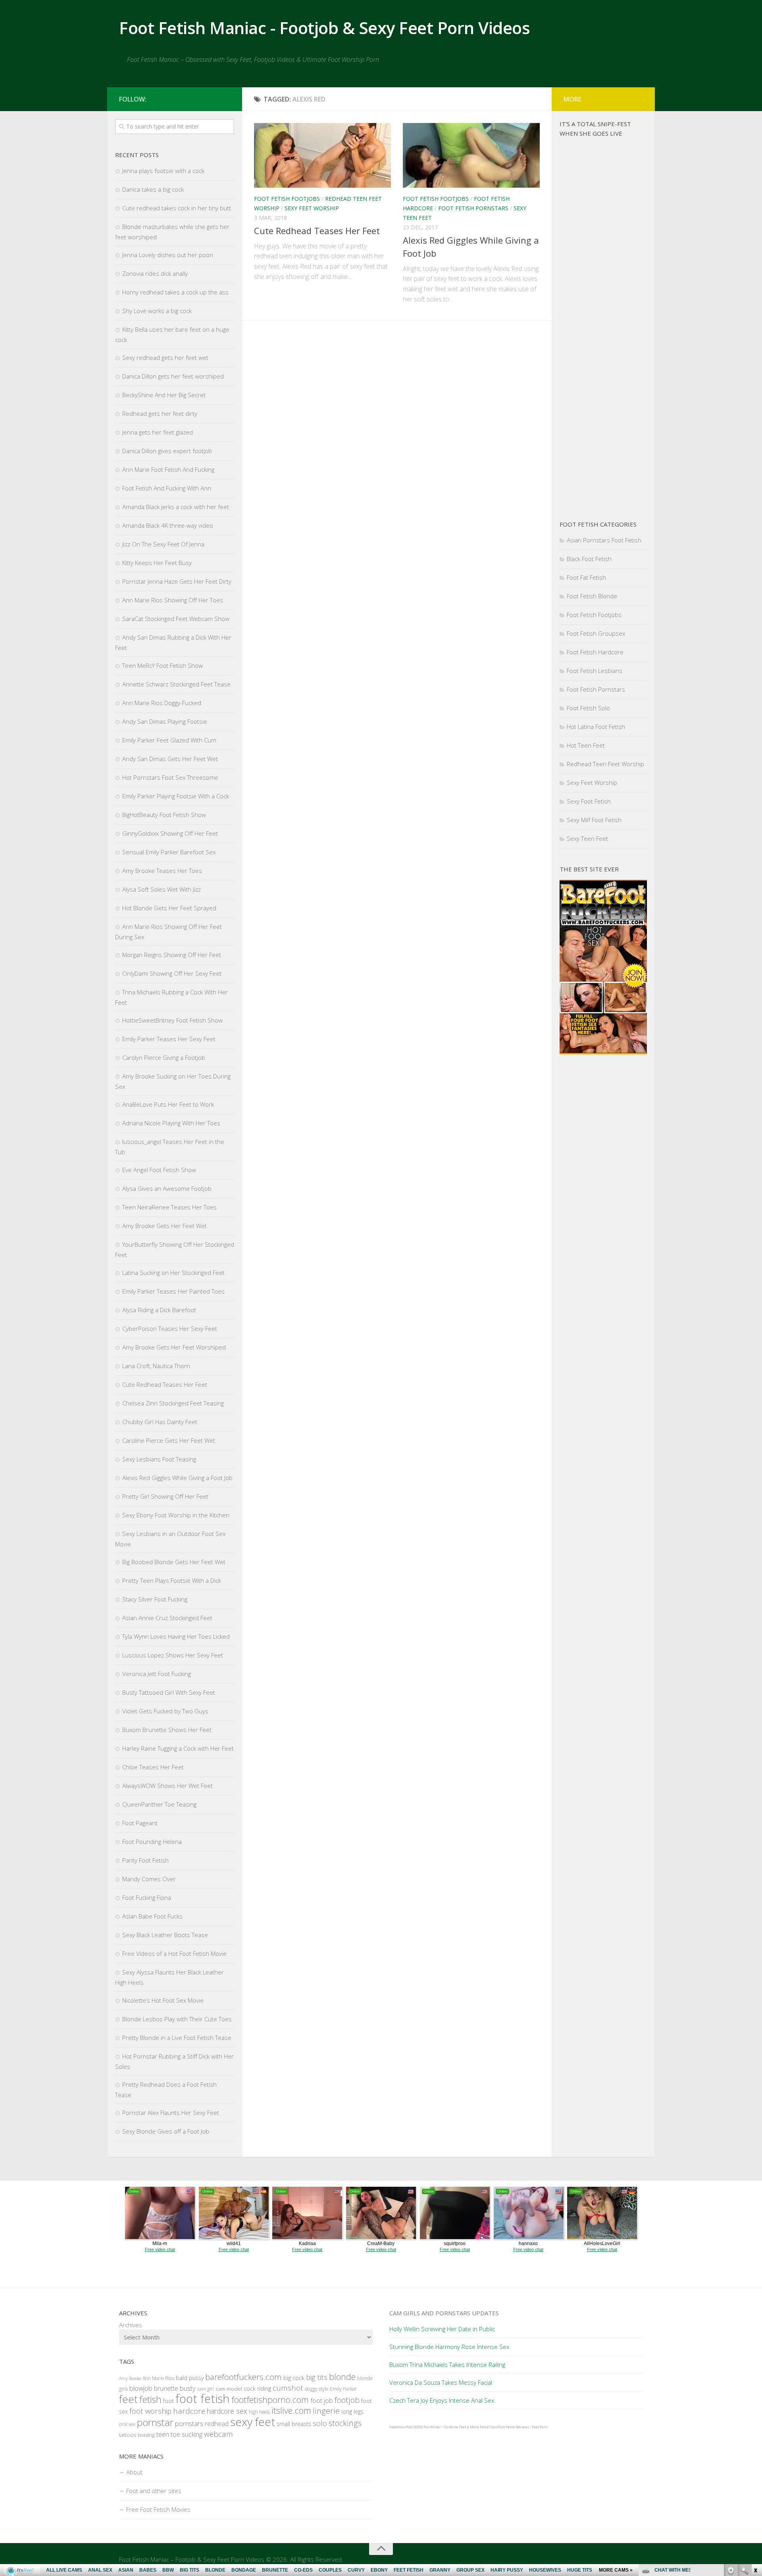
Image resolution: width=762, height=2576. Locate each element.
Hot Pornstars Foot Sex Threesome (170, 777)
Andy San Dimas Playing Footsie (165, 721)
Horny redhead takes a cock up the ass (175, 292)
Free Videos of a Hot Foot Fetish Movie (174, 1953)
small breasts (294, 2424)
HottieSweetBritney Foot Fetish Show (172, 1020)
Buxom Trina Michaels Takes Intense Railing (447, 2365)
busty (188, 2388)
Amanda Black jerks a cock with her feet (176, 507)
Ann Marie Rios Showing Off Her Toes (173, 600)
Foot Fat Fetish (586, 577)
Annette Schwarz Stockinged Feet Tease (176, 684)
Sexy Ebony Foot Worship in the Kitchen (176, 1515)
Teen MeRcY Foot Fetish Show (163, 665)
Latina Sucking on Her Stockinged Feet (173, 1273)
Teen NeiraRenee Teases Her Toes (169, 1207)
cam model (229, 2389)
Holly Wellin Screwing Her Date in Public (442, 2329)
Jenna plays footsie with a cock (163, 171)
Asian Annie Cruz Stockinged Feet (167, 1618)
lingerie (326, 2411)
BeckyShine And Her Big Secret (164, 395)
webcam (218, 2434)
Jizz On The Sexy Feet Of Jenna (163, 544)
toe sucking (187, 2434)
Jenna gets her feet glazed (158, 432)
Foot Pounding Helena (152, 1842)
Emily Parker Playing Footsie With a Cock (176, 796)
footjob (347, 2400)
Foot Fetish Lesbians (595, 671)
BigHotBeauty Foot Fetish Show (164, 815)
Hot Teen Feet (586, 745)
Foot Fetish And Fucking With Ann (167, 488)
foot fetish (203, 2399)
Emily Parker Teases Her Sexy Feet (169, 1039)
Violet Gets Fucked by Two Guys (165, 1711)
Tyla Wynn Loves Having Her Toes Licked (176, 1636)
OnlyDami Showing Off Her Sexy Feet (172, 973)
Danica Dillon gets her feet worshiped (173, 376)
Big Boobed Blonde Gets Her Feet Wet (174, 1562)
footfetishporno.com (270, 2400)
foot (168, 2401)
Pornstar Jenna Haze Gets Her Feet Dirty (177, 581)
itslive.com (291, 2410)
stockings (345, 2423)
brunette (166, 2388)
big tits (317, 2377)
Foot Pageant (140, 1823)
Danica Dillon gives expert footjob (167, 451)
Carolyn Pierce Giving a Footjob (164, 1057)
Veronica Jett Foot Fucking (157, 1674)
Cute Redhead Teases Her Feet (317, 231)
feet (128, 2399)
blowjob (141, 2388)
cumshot (288, 2388)
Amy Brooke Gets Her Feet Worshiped (174, 1347)
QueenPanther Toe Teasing (159, 1804)
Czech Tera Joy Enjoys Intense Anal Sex (442, 2400)
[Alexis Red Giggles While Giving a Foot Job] (471, 155)
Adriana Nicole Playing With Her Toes (171, 1123)
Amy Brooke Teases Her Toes (162, 871)
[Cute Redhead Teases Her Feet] (322, 155)
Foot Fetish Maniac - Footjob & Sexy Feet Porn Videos (324, 28)
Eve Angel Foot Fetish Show (159, 1170)
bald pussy (190, 2378)
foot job (322, 2400)
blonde (342, 2377)
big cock (294, 2378)
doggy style (317, 2389)
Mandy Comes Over (149, 1879)
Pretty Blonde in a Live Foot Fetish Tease (177, 2038)
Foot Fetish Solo (588, 708)
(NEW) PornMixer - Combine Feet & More (446, 2427)
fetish (150, 2399)
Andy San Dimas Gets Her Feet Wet (170, 759)
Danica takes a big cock (153, 189)
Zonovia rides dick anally (155, 273)
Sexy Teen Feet (587, 838)
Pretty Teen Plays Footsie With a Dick (172, 1580)
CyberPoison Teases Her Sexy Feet (170, 1328)
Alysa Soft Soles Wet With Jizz (162, 889)
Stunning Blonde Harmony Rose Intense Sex (449, 2347)
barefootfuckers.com (243, 2377)
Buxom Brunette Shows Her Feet (167, 1730)
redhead (217, 2424)
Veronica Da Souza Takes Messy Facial (441, 2382)
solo (320, 2423)
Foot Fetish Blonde (592, 596)
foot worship (150, 2411)
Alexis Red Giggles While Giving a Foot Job (177, 1478)
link (755, 2452)
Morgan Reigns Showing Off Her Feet (172, 955)
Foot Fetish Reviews (513, 2427)
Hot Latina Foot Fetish (596, 727)
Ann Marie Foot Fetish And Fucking (168, 469)
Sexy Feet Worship (312, 208)
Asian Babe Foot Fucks (152, 1916)
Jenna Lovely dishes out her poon (168, 255)
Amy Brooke (130, 2378)
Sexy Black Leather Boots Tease (165, 1935)
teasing (146, 2435)
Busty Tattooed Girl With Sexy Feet (169, 1692)
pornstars (189, 2423)
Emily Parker (343, 2389)
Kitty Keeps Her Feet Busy (157, 563)
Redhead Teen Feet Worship (605, 764)
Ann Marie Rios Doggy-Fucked (162, 703)
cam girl (206, 2389)
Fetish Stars (489, 2427)
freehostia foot (401, 2427)
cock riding (257, 2389)
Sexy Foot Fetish (589, 801)
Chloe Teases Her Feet (153, 1767)
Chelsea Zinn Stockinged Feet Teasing (173, 1403)
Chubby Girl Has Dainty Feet (160, 1422)
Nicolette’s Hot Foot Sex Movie (163, 2000)
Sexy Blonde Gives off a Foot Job (166, 2131)
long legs (352, 2412)
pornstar (155, 2422)
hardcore (189, 2411)
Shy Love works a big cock (157, 311)
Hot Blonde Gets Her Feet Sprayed (169, 908)
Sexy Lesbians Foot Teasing (159, 1459)
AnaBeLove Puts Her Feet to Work (168, 1104)
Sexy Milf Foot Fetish (594, 820)
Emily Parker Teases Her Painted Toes (173, 1291)
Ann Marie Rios (158, 2378)
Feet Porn (540, 2427)
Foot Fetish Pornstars (473, 208)
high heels (259, 2412)
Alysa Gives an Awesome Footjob (167, 1188)
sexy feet (253, 2422)
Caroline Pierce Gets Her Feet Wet (169, 1440)
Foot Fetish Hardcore (595, 652)
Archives (131, 2325)
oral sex (127, 2424)
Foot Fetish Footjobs (287, 199)
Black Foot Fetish (589, 559)
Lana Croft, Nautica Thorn (156, 1366)
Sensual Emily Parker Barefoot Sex (169, 852)
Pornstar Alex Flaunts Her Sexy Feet (171, 2113)
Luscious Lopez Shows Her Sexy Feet (173, 1655)
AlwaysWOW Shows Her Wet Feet (167, 1786)
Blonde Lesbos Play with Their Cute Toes (177, 2019)
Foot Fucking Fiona (147, 1897)
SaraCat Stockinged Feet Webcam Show (176, 619)
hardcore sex (227, 2411)
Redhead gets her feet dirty (160, 413)
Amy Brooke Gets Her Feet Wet (165, 1226)
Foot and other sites (154, 2491)
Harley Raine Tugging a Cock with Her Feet (178, 1748)
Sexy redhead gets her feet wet (165, 358)
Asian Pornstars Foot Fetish (604, 540)
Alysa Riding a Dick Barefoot (159, 1310)
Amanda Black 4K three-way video (168, 525)
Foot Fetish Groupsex (596, 633)
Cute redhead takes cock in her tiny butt (177, 208)
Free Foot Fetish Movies (158, 2509)
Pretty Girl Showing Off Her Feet (165, 1496)
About (134, 2472)
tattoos (128, 2435)
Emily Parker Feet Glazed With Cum (169, 740)
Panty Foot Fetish (145, 1860)
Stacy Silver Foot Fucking (155, 1599)
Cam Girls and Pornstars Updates (444, 2313)
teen (163, 2434)
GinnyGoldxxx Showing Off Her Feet (170, 833)
